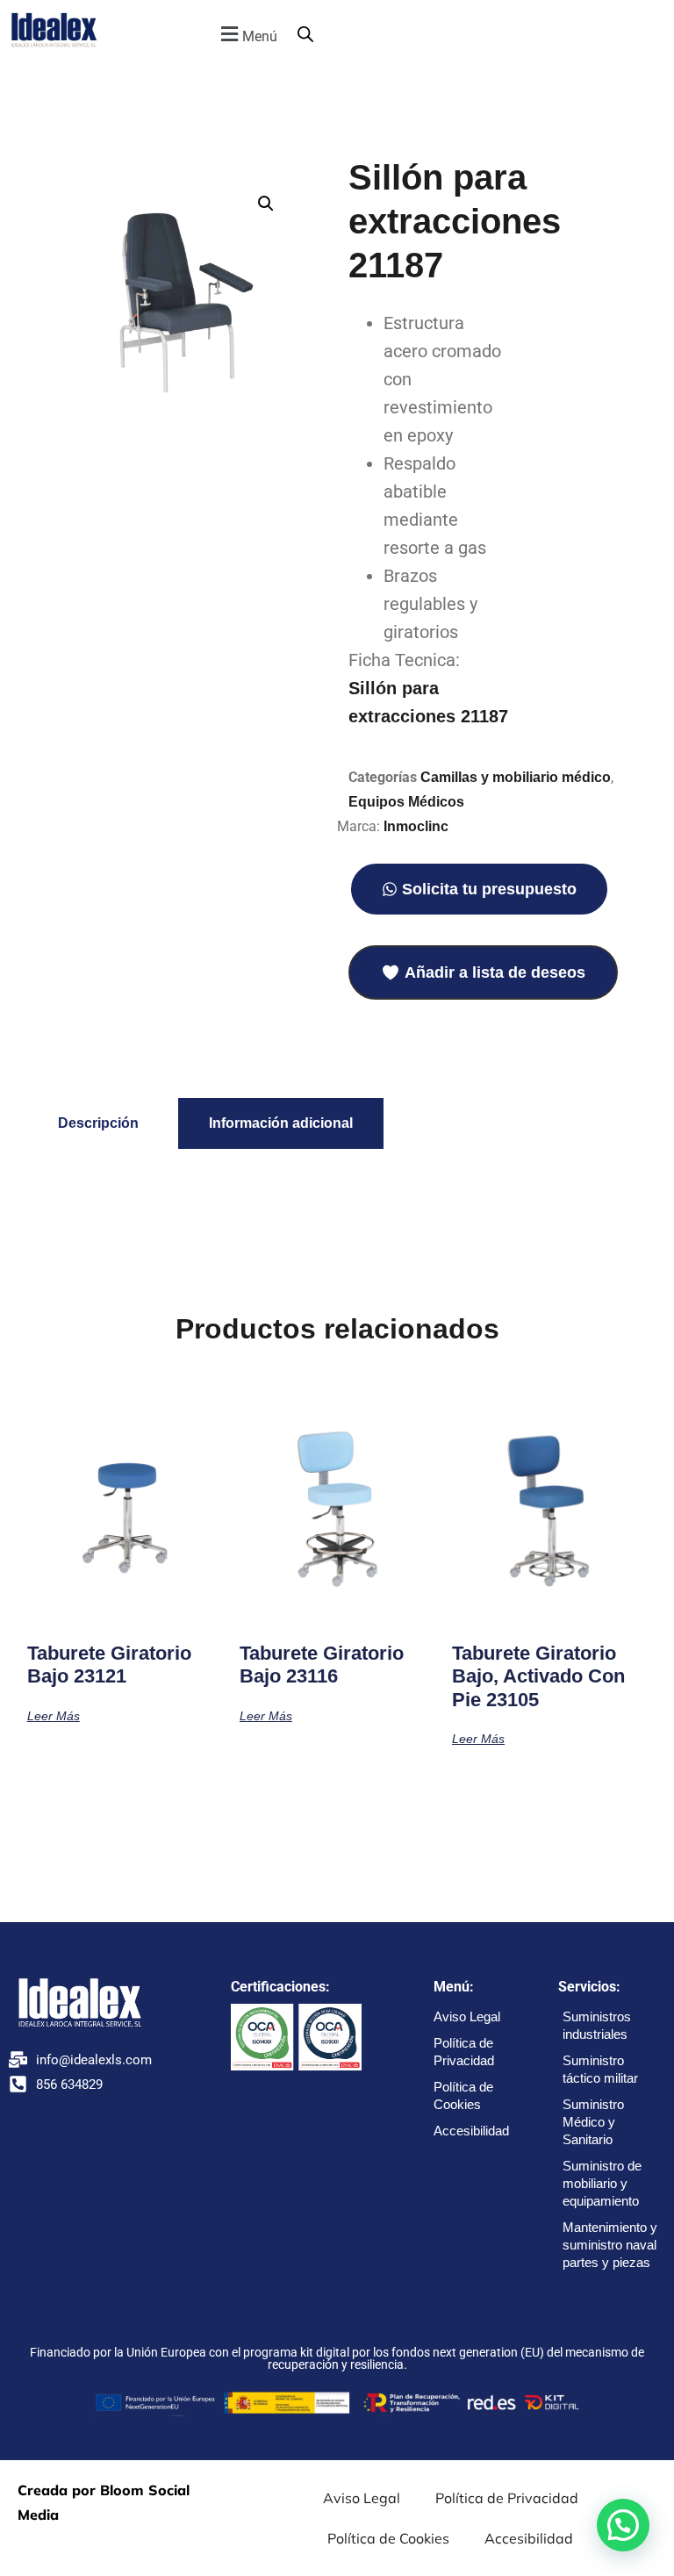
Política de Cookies (463, 2095)
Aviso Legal (467, 2016)
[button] (247, 34)
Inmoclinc (416, 826)
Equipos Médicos (406, 802)
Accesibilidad (471, 2131)
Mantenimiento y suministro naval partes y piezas (610, 2245)
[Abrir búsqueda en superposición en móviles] (305, 34)
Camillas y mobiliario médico (516, 777)
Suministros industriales (597, 2025)
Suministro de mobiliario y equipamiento (602, 2183)
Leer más (54, 1715)
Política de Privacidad (464, 2052)
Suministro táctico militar (600, 2069)
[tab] (98, 1123)
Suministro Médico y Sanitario (593, 2122)
